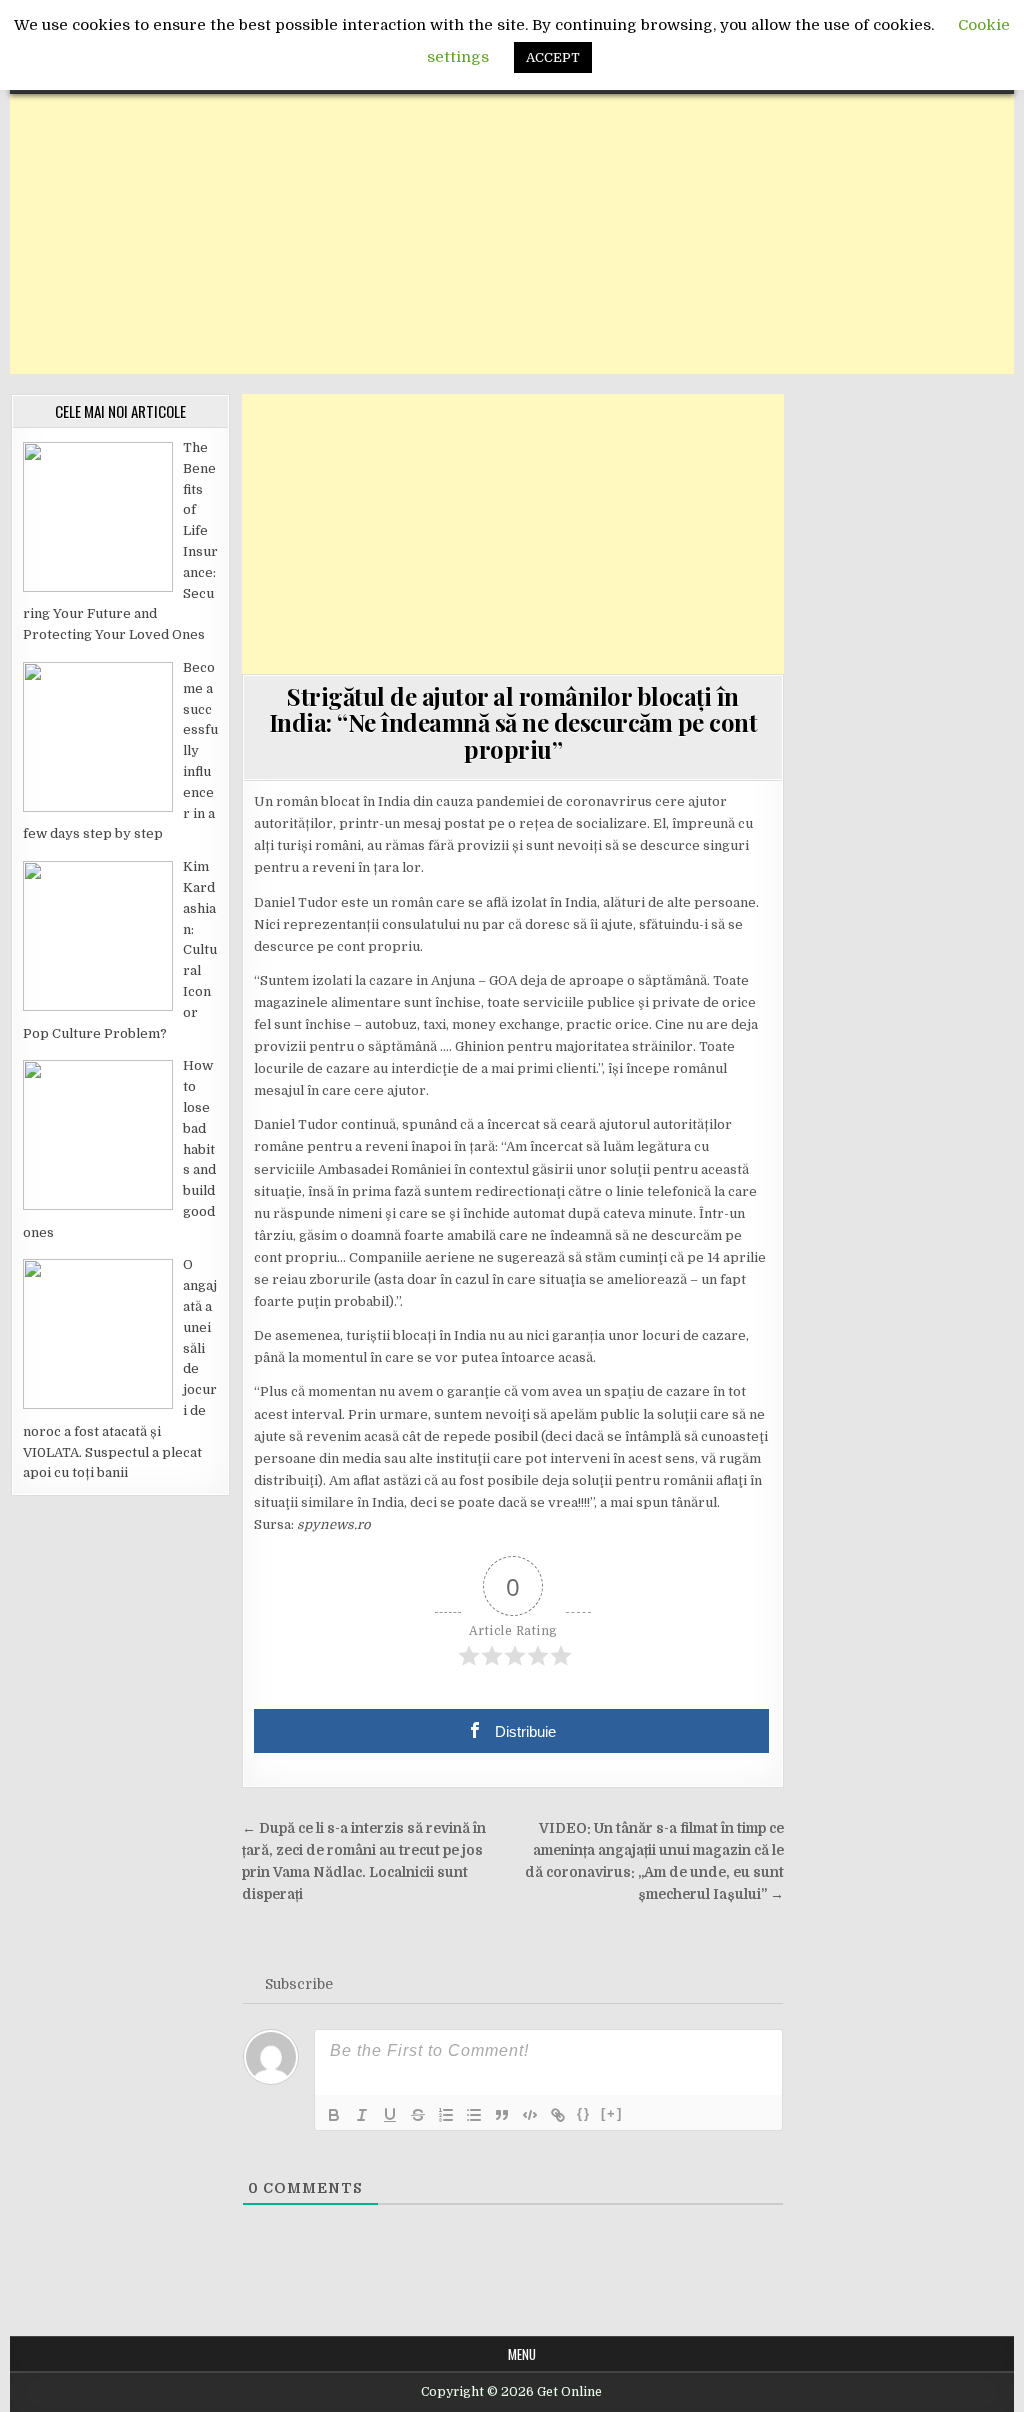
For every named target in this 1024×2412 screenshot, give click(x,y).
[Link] (558, 2115)
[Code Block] (530, 2115)
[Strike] (418, 2115)
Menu (522, 2354)
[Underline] (390, 2115)
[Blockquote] (502, 2115)
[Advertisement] (512, 234)
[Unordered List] (474, 2115)
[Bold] (334, 2115)
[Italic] (362, 2115)
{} (584, 2113)
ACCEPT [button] (553, 57)
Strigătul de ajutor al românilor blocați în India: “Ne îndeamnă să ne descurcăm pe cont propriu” (513, 722)
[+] (612, 2113)
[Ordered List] (446, 2115)
